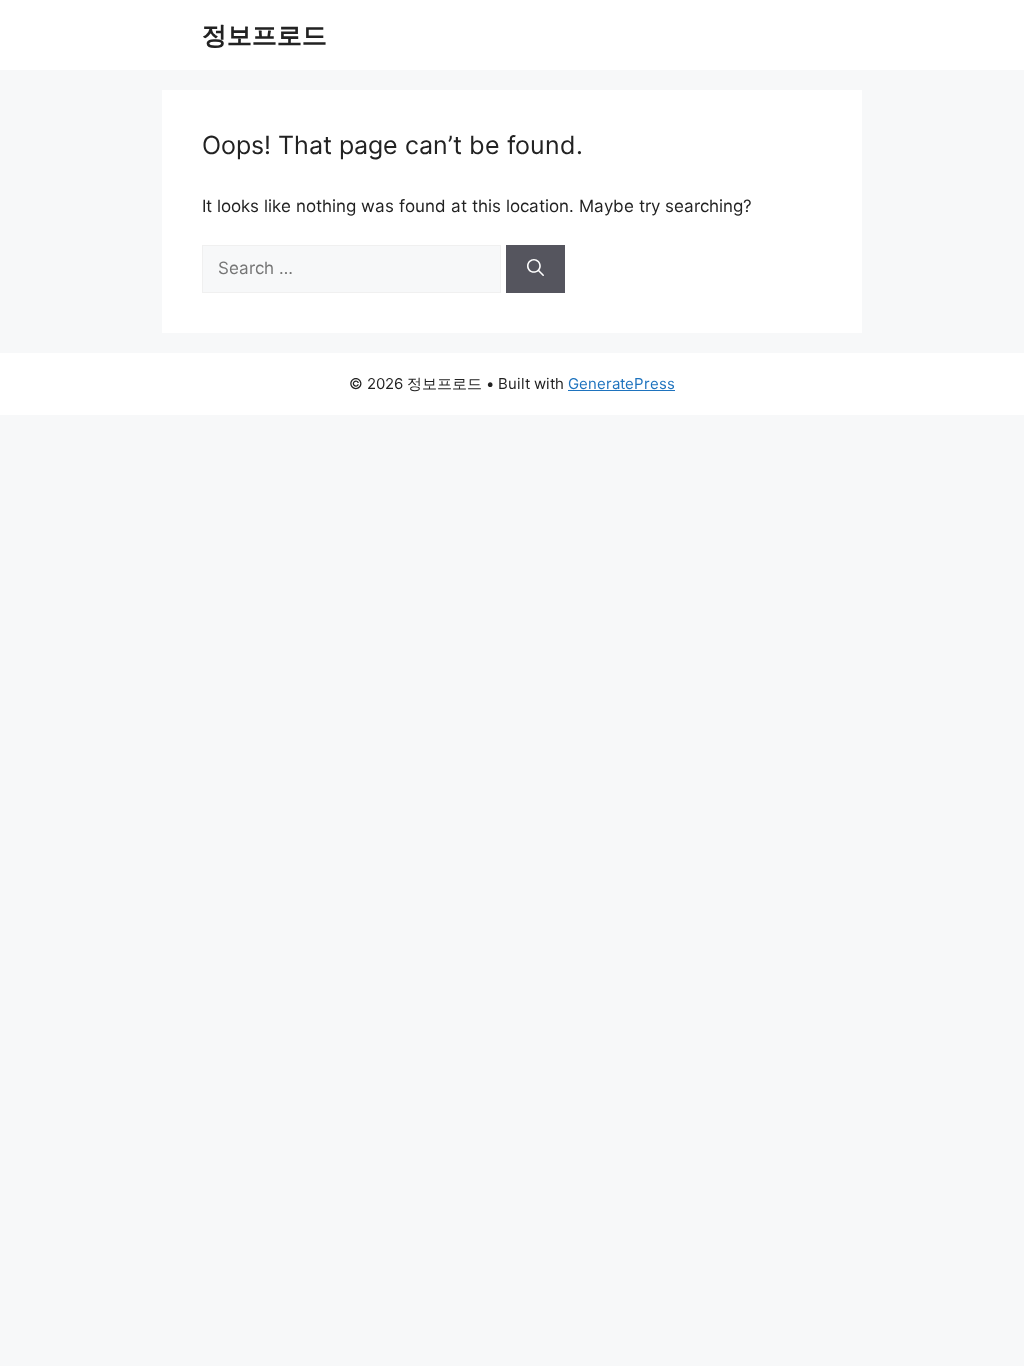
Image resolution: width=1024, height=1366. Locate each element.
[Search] (535, 269)
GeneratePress (621, 383)
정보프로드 (264, 35)
